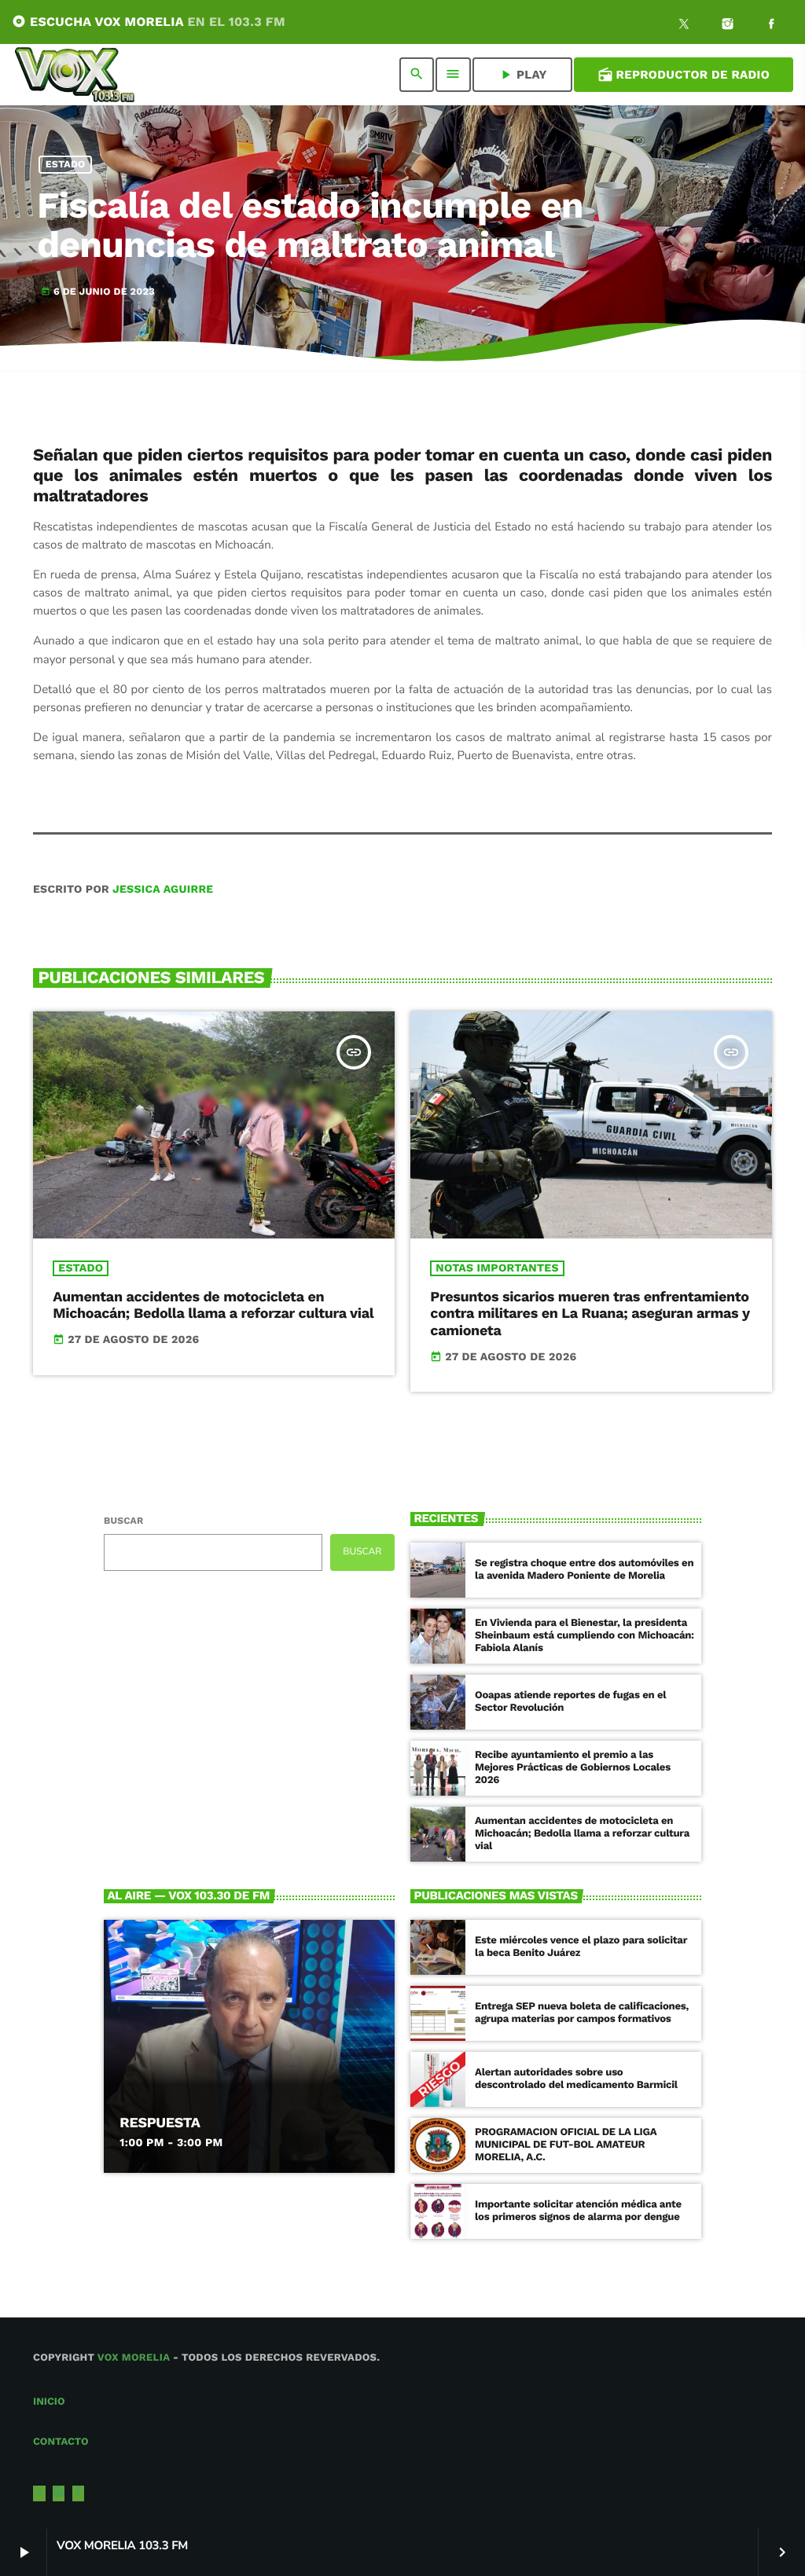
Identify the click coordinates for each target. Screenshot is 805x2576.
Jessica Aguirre (163, 890)
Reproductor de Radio (684, 75)
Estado (66, 165)
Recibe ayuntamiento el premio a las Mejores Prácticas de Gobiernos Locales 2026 (573, 1768)
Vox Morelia (134, 2358)
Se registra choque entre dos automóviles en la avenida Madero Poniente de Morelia (584, 1570)
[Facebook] (771, 26)
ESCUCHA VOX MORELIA (149, 22)
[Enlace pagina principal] (75, 75)
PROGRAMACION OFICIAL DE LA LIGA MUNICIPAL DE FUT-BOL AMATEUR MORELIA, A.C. (566, 2145)
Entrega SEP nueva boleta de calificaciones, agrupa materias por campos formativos (582, 2013)
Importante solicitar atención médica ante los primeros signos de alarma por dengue (578, 2211)
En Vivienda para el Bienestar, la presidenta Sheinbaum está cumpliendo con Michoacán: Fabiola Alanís (584, 1636)
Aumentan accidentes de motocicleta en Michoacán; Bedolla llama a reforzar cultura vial (213, 1306)
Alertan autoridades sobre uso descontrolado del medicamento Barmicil (576, 2079)
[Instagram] (728, 26)
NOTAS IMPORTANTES (497, 1268)
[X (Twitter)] (684, 26)
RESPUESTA (160, 2123)
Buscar (123, 1521)
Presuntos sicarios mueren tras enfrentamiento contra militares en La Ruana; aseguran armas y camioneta (590, 1314)
